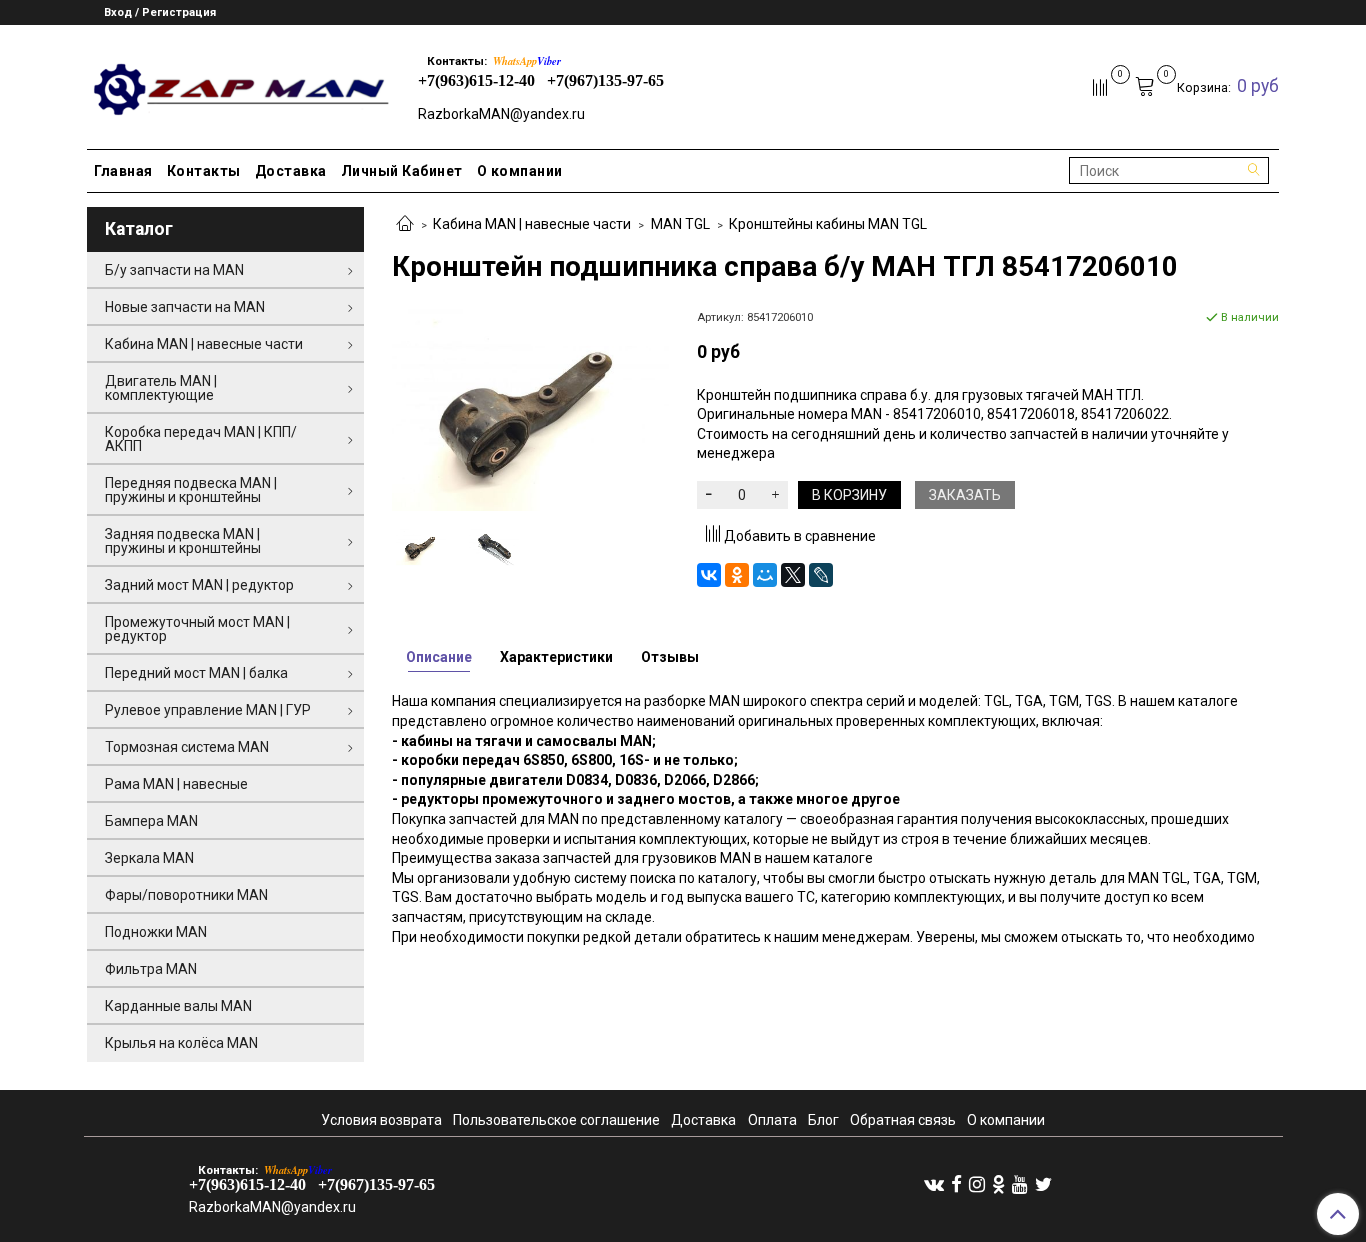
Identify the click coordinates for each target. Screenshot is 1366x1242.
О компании (520, 171)
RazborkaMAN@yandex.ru (501, 114)
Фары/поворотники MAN (186, 895)
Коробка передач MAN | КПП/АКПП (201, 439)
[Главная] (405, 225)
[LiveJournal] (821, 575)
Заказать (965, 495)
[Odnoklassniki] (998, 1184)
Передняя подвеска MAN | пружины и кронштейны (191, 490)
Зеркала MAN (149, 858)
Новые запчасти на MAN (185, 307)
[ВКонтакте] (709, 575)
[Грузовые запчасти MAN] (238, 83)
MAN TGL (680, 224)
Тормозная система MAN (187, 747)
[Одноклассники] (737, 575)
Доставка (291, 171)
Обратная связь (903, 1120)
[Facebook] (956, 1184)
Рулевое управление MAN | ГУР (208, 710)
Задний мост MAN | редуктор (199, 585)
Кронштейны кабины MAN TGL (828, 224)
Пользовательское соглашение (556, 1120)
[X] (793, 575)
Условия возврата (381, 1120)
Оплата (772, 1120)
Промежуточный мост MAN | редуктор (197, 629)
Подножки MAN (156, 932)
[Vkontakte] (934, 1184)
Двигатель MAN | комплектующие (161, 388)
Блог (823, 1120)
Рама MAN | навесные (176, 784)
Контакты (204, 171)
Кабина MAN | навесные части (532, 224)
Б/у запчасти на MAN (174, 270)
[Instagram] (977, 1184)
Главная (123, 171)
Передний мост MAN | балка (196, 673)
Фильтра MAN (151, 969)
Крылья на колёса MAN (181, 1043)
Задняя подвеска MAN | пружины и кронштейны (183, 541)
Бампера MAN (151, 821)
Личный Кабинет (402, 171)
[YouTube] (1020, 1184)
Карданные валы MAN (178, 1006)
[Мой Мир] (765, 575)
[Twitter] (1043, 1184)
